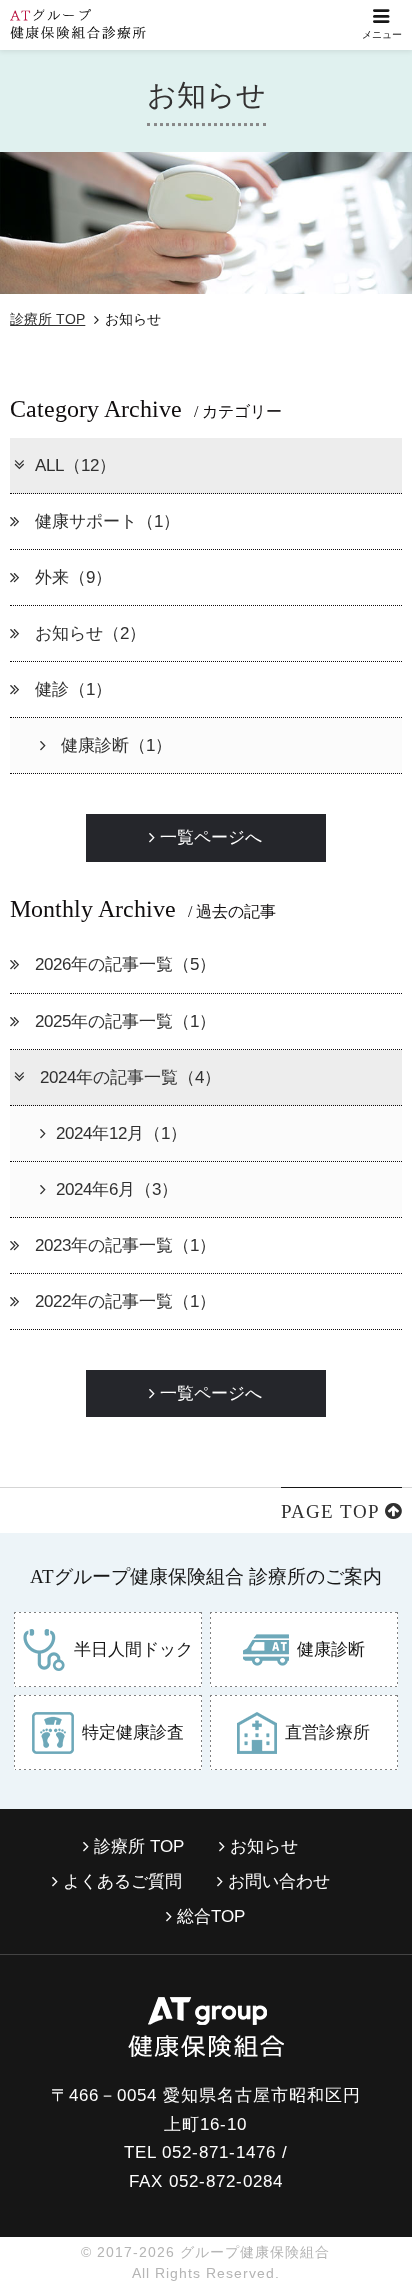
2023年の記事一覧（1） (123, 1245)
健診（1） (71, 689)
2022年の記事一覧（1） (123, 1301)
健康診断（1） (114, 745)
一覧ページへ (208, 837)
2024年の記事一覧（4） (128, 1077)
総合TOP (208, 1916)
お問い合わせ (276, 1881)
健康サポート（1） (105, 521)
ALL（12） (75, 465)
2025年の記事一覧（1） (123, 1021)
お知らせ (261, 1846)
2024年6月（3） (117, 1189)
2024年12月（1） (121, 1133)
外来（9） (71, 577)
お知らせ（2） (88, 633)
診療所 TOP (47, 319)
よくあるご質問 (120, 1881)
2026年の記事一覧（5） (123, 964)
